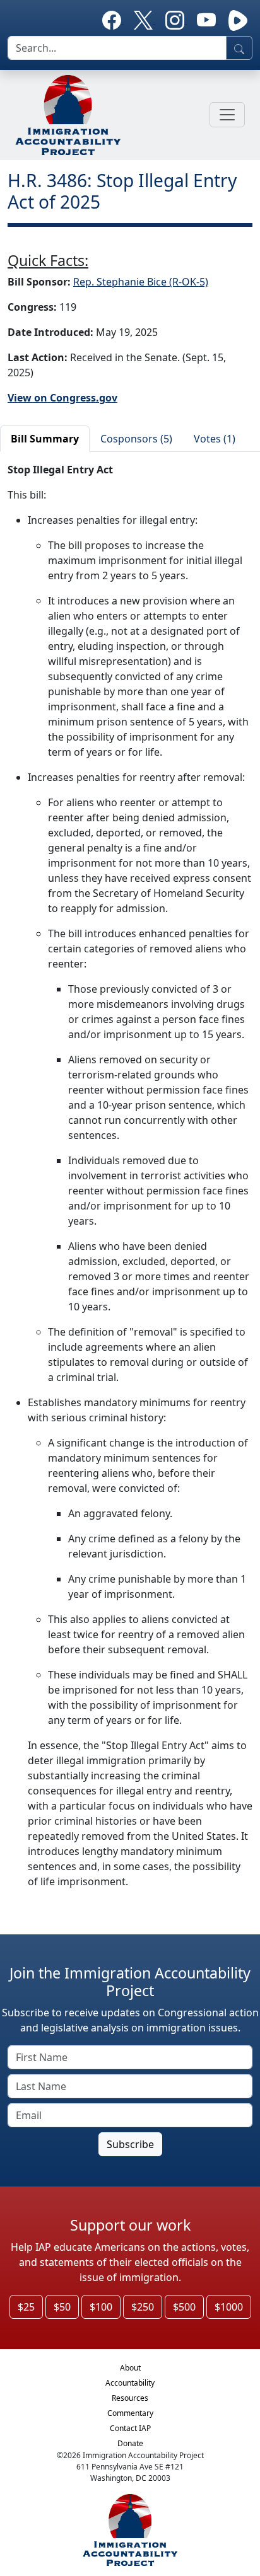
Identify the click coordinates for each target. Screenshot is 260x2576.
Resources (130, 2398)
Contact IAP (130, 2428)
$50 (62, 2307)
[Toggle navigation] (227, 115)
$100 (101, 2307)
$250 (143, 2307)
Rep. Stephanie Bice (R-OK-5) (141, 282)
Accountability (130, 2383)
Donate (130, 2443)
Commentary (130, 2413)
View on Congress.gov (62, 398)
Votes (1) (215, 439)
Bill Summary (45, 439)
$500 (184, 2307)
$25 (26, 2307)
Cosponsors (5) (136, 439)
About (130, 2368)
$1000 (229, 2307)
